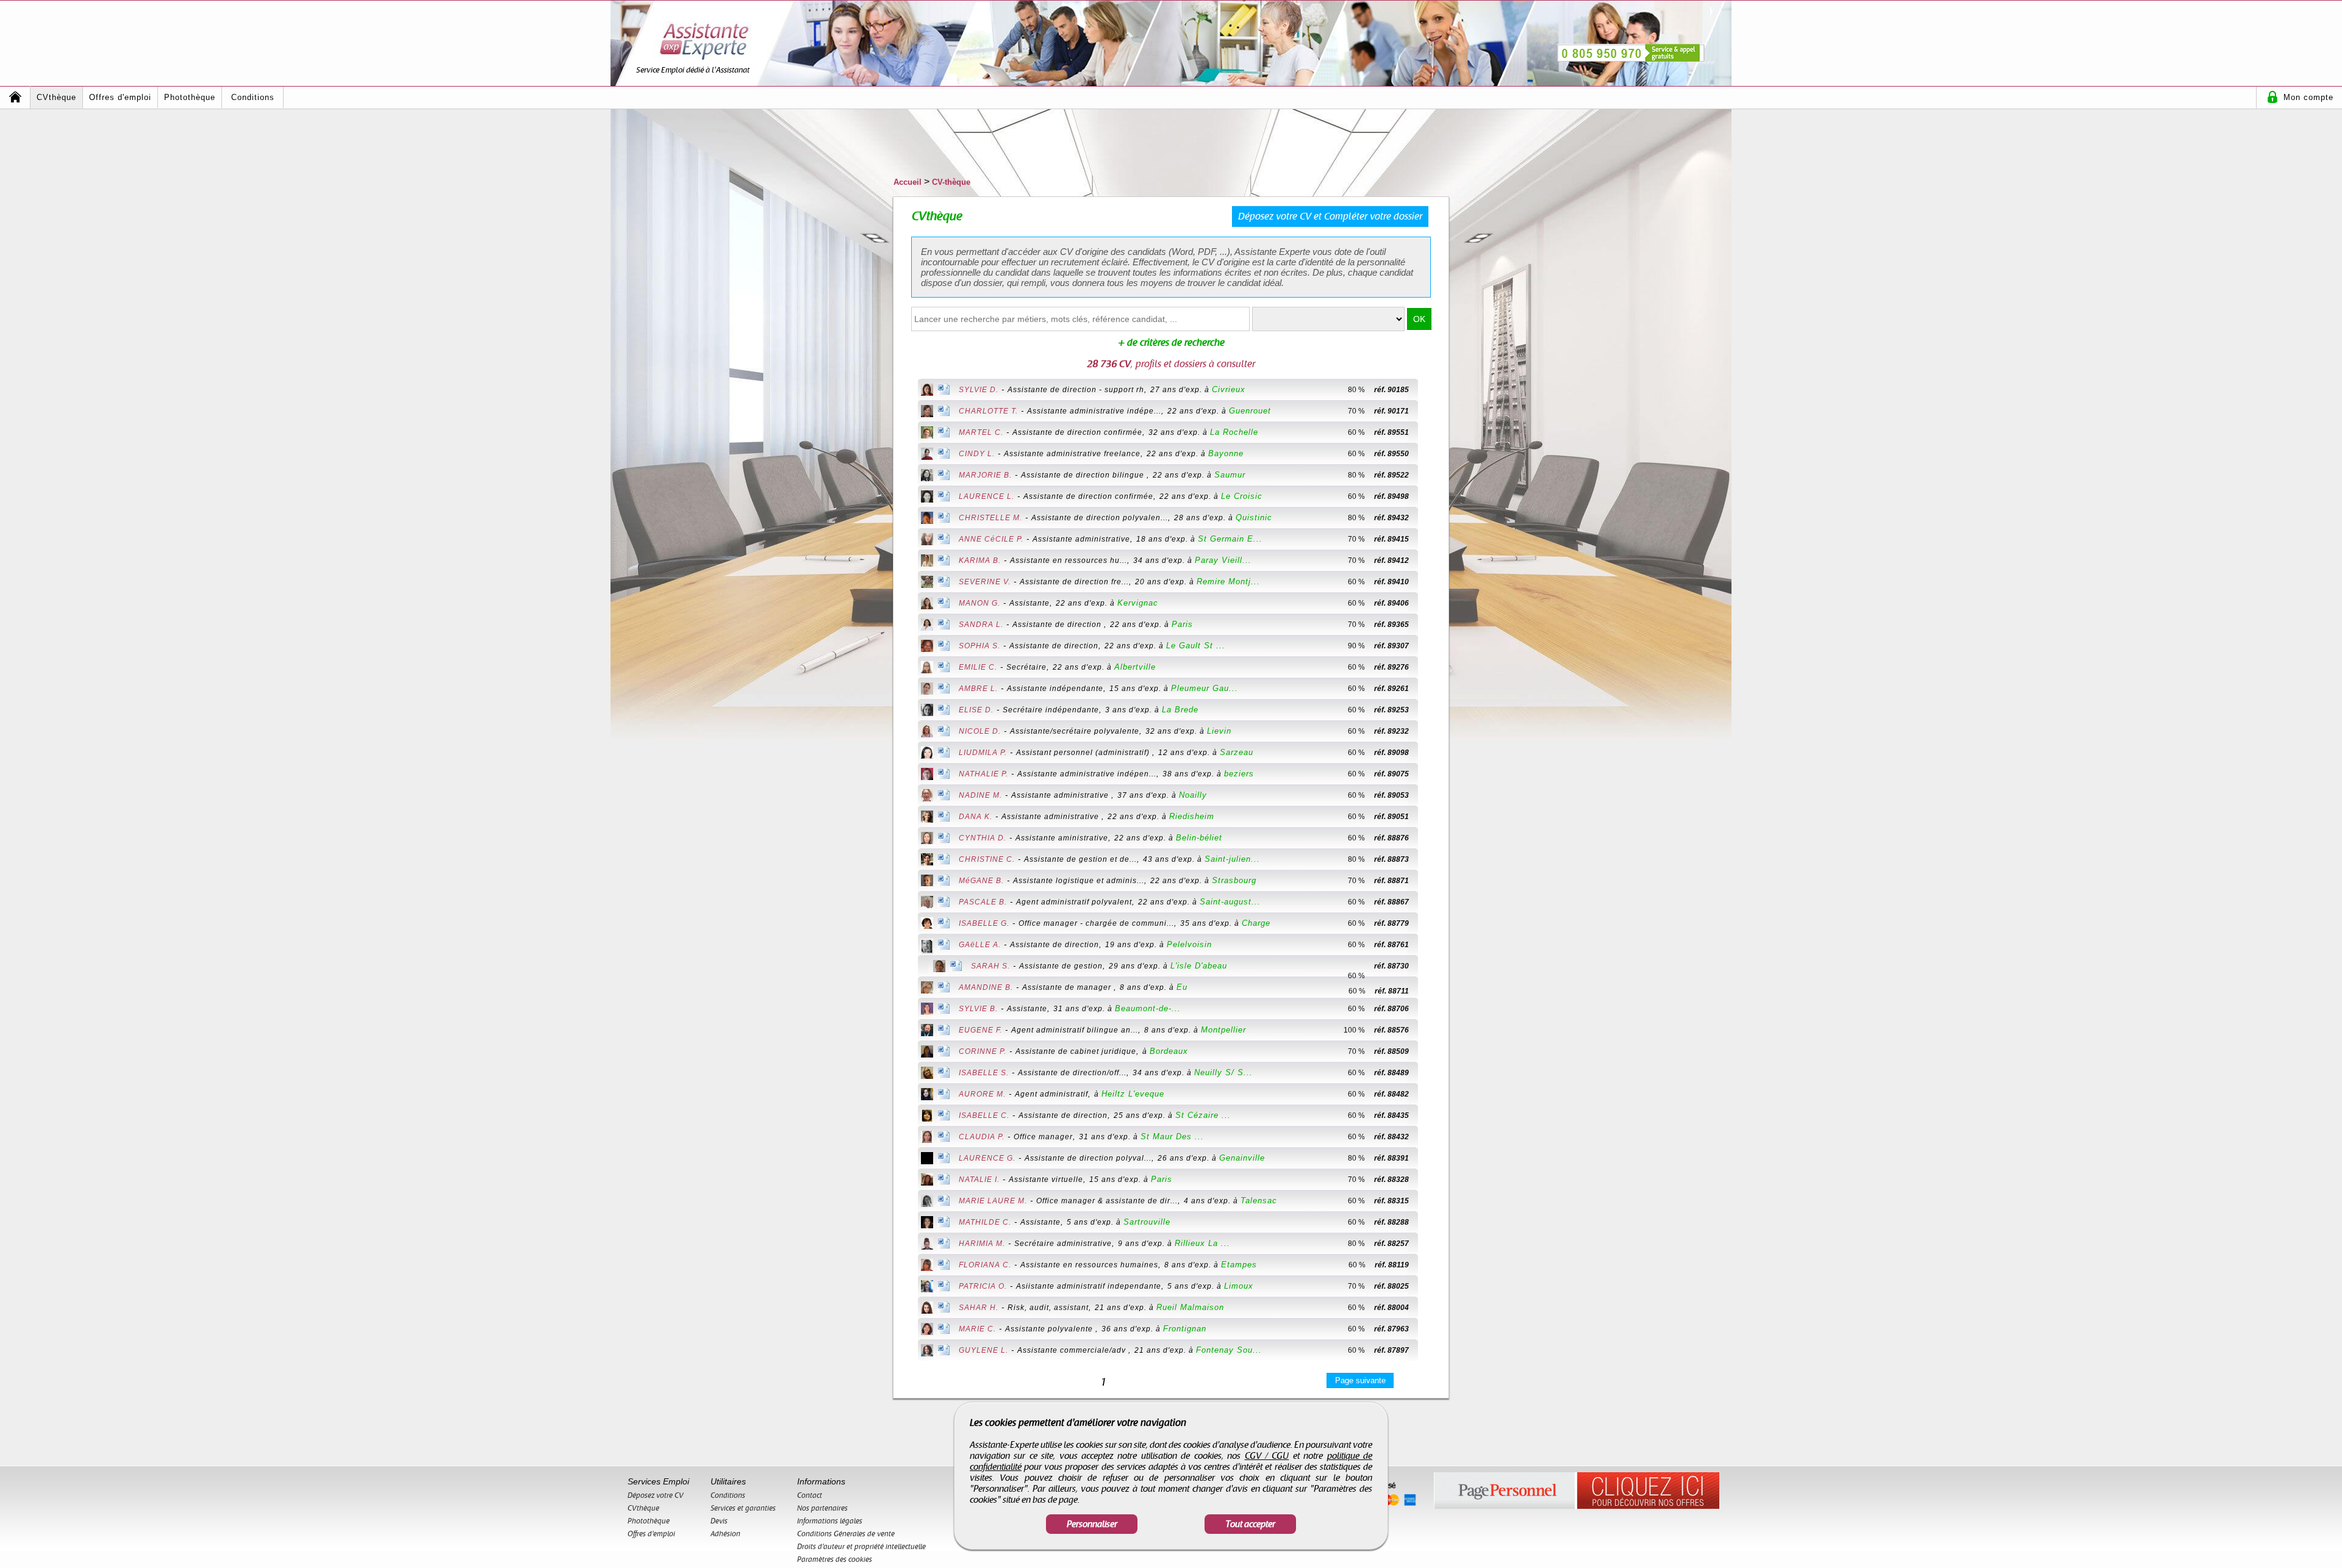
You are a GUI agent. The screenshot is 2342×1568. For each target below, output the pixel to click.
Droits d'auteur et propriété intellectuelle (861, 1547)
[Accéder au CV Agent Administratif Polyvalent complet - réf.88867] (927, 903)
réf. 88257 (1391, 1244)
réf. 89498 (1391, 496)
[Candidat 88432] (1429, 1137)
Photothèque (190, 97)
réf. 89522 (1391, 475)
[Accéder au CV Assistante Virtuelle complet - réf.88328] (927, 1181)
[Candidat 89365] (1429, 625)
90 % (1356, 646)
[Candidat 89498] (1429, 496)
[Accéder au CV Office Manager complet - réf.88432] (927, 1138)
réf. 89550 (1391, 454)
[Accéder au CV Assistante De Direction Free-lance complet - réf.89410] (927, 583)
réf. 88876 (1391, 838)
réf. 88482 (1391, 1094)
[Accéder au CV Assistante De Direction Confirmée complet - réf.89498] (927, 498)
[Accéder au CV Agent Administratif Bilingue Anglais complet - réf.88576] (927, 1031)
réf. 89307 (1391, 646)
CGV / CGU (1267, 1456)
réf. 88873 (1391, 859)
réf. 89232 (1391, 731)
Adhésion (725, 1534)
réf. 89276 (1391, 667)
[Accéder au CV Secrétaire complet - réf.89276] (927, 668)
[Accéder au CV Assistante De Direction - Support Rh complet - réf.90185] (927, 391)
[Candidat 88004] (1429, 1308)
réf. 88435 (1391, 1115)
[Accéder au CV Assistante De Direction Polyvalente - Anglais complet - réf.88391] (927, 1159)
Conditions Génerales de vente (846, 1534)
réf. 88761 (1391, 945)
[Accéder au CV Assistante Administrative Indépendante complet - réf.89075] (927, 775)
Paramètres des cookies (835, 1559)
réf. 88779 (1391, 923)
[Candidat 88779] (1429, 923)
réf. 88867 (1391, 902)
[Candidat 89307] (1429, 646)
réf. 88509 (1391, 1051)
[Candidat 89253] (1429, 710)
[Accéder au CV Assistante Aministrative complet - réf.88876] (927, 839)
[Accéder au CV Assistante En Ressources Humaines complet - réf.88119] (927, 1266)
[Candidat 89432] (1429, 518)
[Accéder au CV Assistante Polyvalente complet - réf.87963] (927, 1330)
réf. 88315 (1391, 1201)
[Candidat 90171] (1429, 411)
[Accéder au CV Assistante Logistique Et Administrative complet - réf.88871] (927, 882)
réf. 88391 (1391, 1158)
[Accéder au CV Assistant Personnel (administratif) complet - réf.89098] (927, 754)
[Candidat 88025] (1429, 1286)
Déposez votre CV (656, 1495)
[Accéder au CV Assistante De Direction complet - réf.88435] (927, 1117)
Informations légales (830, 1521)
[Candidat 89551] (1429, 432)
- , (1102, 389)
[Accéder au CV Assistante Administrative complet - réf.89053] (927, 797)
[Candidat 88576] (1429, 1030)
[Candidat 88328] (1429, 1180)
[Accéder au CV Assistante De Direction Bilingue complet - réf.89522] (927, 476)
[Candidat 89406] (1429, 603)
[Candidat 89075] (1429, 774)
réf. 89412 (1391, 560)
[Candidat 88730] (1342, 966)
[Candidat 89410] (1429, 582)
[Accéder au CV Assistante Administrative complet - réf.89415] (927, 540)
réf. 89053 (1391, 795)
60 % (1356, 432)
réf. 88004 (1391, 1308)
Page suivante (1360, 1380)
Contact (810, 1495)
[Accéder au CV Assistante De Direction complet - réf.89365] (927, 626)
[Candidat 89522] (1429, 475)
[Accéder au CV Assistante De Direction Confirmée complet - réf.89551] (927, 434)
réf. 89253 (1391, 710)
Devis (719, 1521)
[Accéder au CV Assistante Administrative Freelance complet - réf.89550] (927, 455)
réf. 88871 (1391, 881)
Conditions (253, 97)
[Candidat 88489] (1429, 1073)
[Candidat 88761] (1429, 945)
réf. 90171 (1391, 411)
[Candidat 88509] (1429, 1051)
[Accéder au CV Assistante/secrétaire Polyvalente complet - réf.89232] (927, 732)
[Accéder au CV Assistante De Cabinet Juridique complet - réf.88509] (927, 1053)
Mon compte (2308, 97)
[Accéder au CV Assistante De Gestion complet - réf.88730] (939, 967)
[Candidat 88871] (1429, 881)
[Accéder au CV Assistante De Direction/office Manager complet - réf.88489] (927, 1074)
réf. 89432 (1391, 518)
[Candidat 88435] (1429, 1115)
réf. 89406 (1391, 603)
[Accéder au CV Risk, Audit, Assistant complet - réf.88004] (927, 1309)
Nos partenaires (822, 1508)
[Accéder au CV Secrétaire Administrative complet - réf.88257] (927, 1245)
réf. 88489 (1391, 1073)
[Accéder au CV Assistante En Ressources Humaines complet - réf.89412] (927, 562)
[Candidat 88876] (1429, 838)
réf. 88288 (1391, 1222)
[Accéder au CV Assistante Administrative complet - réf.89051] (927, 818)
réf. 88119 (1392, 1265)
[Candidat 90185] (1429, 390)
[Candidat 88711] (1429, 987)
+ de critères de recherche (1171, 343)
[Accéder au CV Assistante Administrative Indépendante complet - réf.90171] (927, 412)
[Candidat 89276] (1429, 667)
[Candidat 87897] (1429, 1350)
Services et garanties (743, 1508)
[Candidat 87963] (1429, 1329)
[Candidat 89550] (1429, 454)
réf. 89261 (1391, 689)
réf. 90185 (1391, 390)
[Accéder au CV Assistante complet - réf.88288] (927, 1223)
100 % (1354, 1030)
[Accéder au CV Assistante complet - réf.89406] (927, 604)
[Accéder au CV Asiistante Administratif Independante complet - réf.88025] (927, 1287)
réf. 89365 (1391, 625)
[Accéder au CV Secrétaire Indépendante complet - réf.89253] (927, 711)
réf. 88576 (1391, 1030)
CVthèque (56, 97)
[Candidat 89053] (1429, 795)
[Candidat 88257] (1429, 1244)
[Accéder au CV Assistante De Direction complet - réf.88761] (927, 947)
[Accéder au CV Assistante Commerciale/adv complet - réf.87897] (927, 1351)
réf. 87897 (1391, 1350)
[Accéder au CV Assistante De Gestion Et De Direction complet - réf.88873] (927, 861)
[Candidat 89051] (1429, 817)
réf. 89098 (1391, 753)
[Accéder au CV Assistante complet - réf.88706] (927, 1010)
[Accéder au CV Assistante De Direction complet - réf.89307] (927, 647)
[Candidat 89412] (1429, 560)
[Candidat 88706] (1429, 1009)
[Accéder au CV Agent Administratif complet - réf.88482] (927, 1095)
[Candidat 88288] (1429, 1222)
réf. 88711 (1392, 991)
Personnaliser (1092, 1524)
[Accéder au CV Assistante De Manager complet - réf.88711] (927, 989)
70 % (1356, 411)
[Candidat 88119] (1429, 1265)
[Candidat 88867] (1429, 902)
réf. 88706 (1391, 1009)
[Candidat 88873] (1429, 859)
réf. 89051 (1391, 817)
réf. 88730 (1391, 966)
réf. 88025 (1391, 1286)
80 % (1356, 390)
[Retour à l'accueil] (15, 97)
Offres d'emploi (120, 97)
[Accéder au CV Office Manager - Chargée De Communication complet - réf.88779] (927, 924)
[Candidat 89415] (1429, 539)
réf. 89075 (1391, 774)
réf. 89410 (1391, 582)
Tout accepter (1250, 1524)
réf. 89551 (1391, 432)
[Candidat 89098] (1429, 753)
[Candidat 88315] (1429, 1201)
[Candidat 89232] (1429, 731)
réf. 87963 (1391, 1329)
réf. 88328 (1391, 1180)
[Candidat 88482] (1429, 1094)
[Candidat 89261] (1429, 689)
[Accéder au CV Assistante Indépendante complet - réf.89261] (927, 690)
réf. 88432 (1391, 1137)
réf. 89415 (1391, 539)
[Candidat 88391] (1429, 1158)
